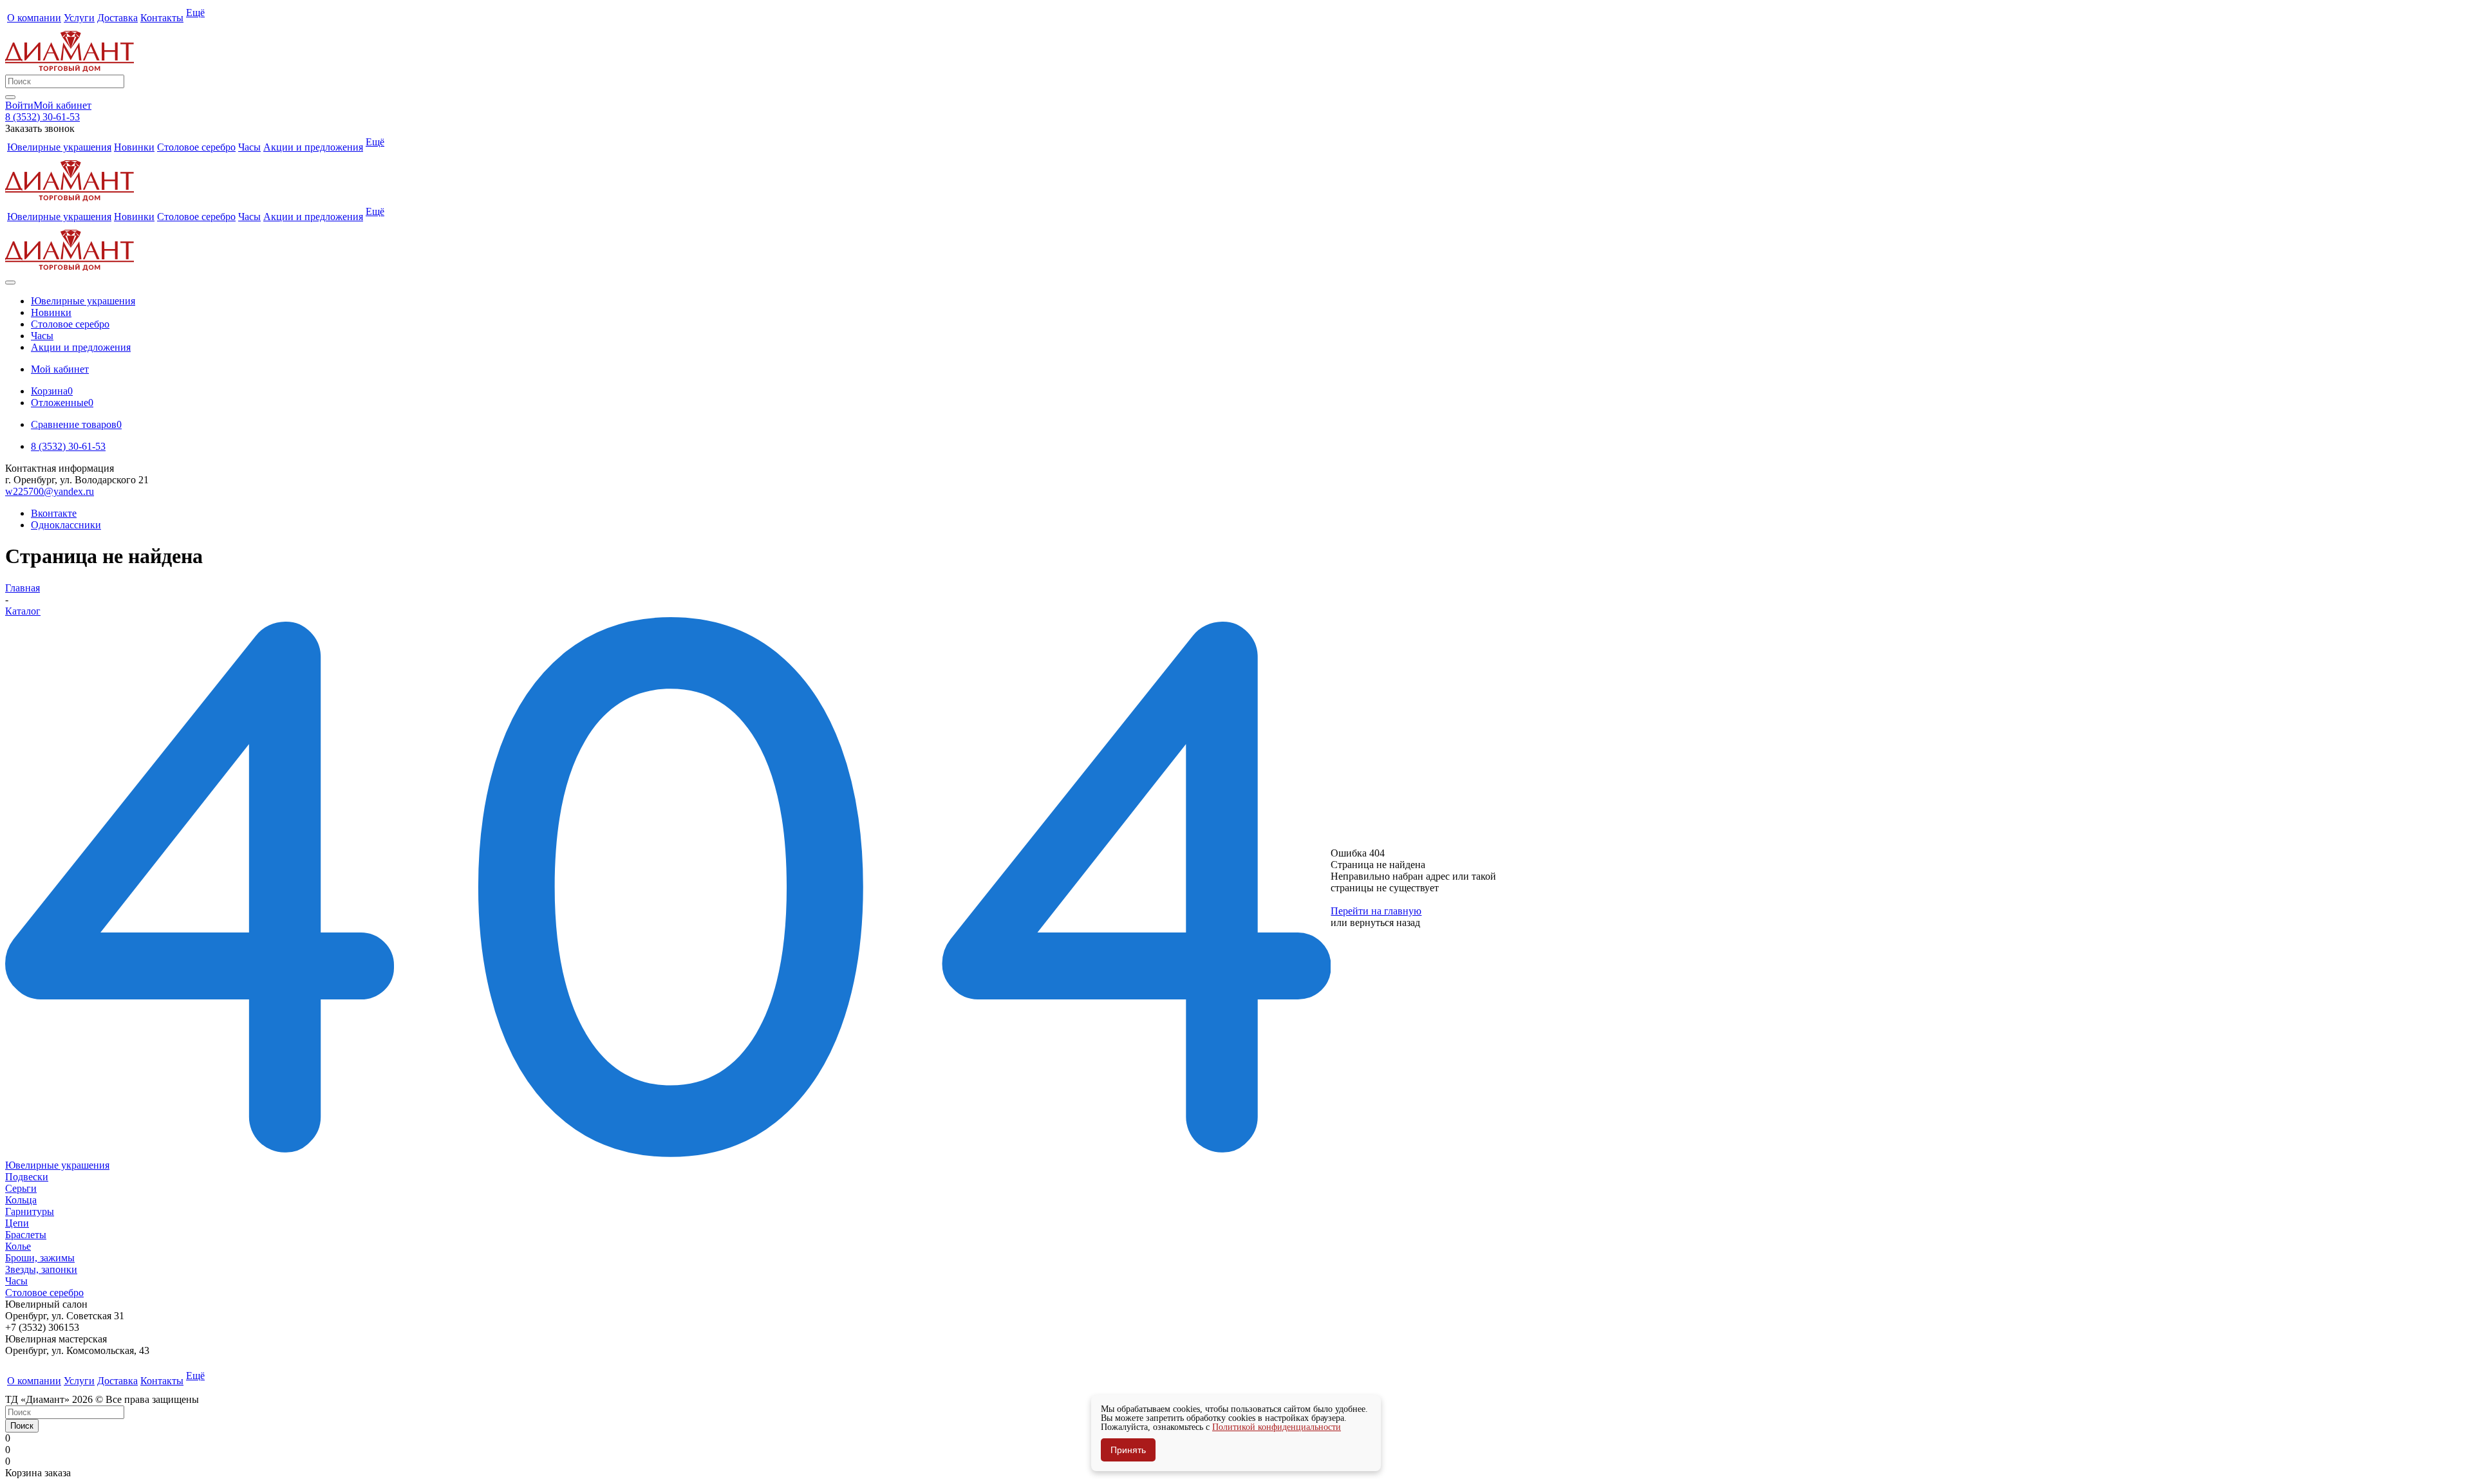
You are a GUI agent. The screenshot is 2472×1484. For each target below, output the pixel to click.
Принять (1128, 1450)
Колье (18, 1246)
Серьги (21, 1188)
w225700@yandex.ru (50, 491)
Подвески (27, 1177)
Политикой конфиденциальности (1277, 1427)
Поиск (22, 1426)
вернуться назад (1385, 923)
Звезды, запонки (41, 1269)
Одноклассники (66, 525)
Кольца (21, 1200)
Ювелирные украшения (57, 1165)
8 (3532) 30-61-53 (42, 117)
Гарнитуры (30, 1211)
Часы (16, 1281)
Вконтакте (54, 513)
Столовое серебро (44, 1293)
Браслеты (26, 1235)
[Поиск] (10, 97)
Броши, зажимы (40, 1258)
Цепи (17, 1223)
